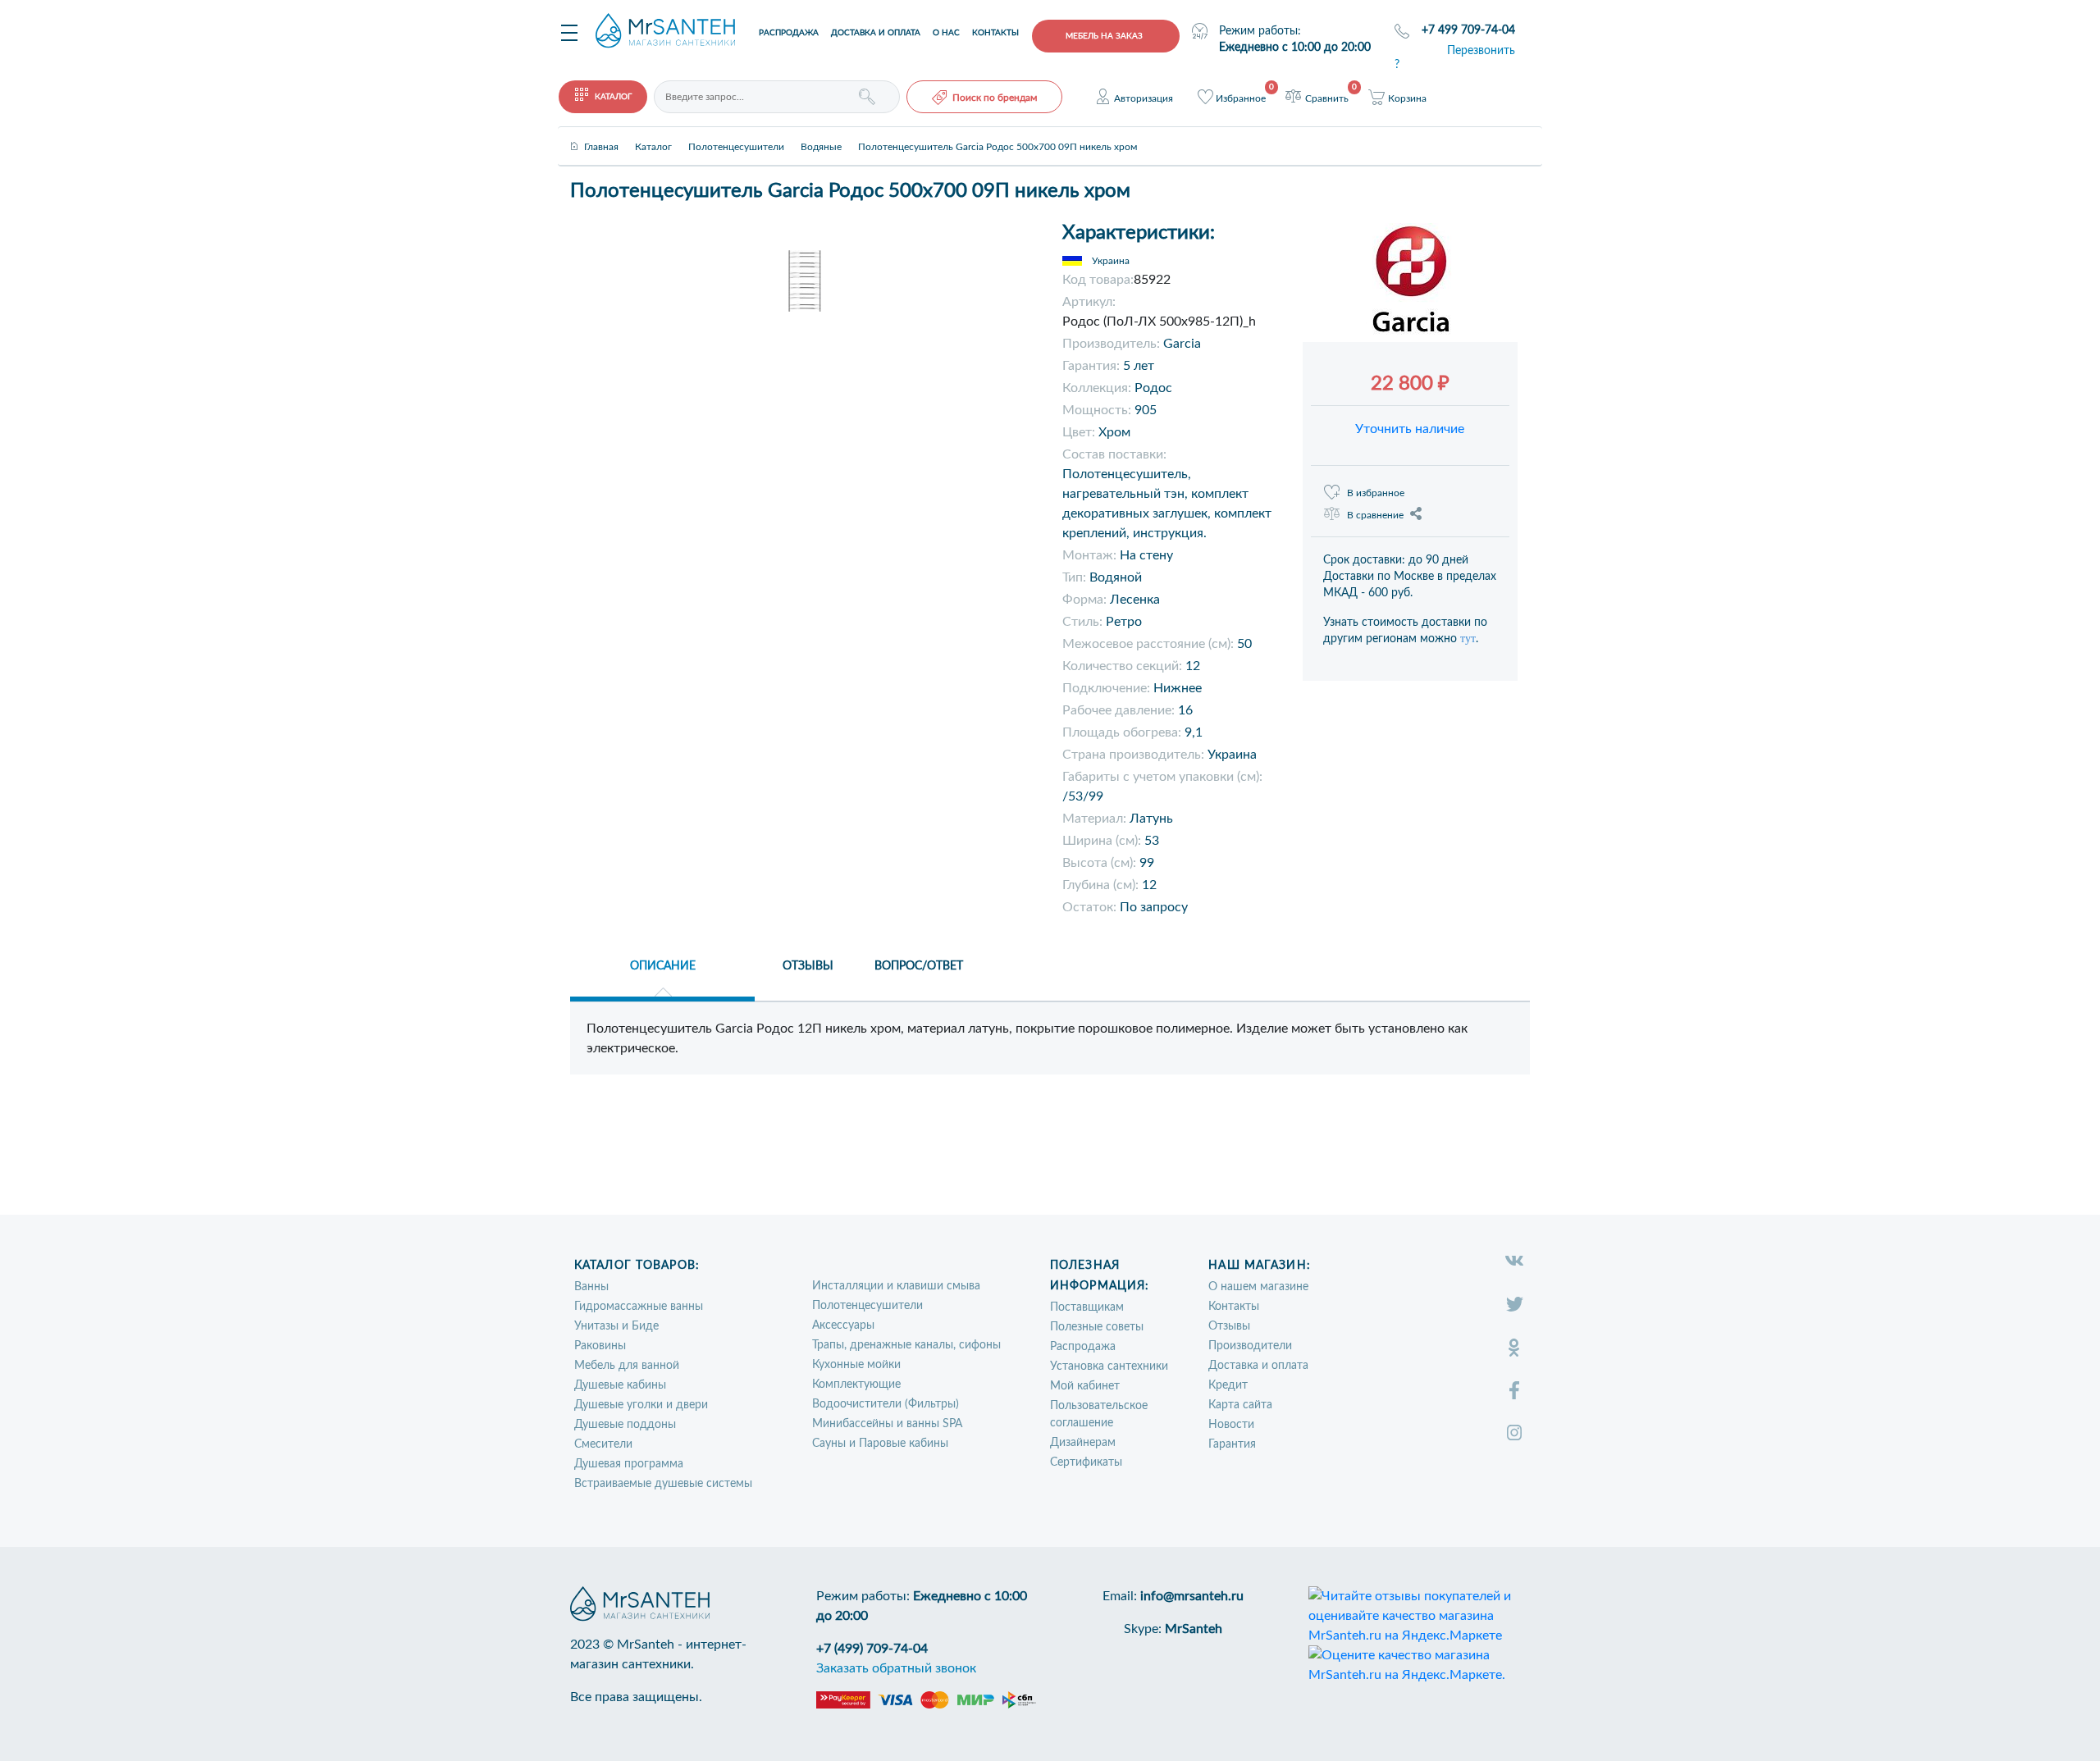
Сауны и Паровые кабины (880, 1444)
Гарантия (1232, 1444)
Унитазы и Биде (616, 1326)
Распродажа (789, 33)
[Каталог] (653, 133)
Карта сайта (1240, 1405)
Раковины (600, 1346)
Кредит (1228, 1385)
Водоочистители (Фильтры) (886, 1404)
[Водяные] (821, 133)
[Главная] (601, 133)
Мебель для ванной (627, 1366)
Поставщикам (1087, 1307)
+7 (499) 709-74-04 (872, 1649)
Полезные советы (1097, 1327)
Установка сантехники (1109, 1366)
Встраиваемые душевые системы (663, 1484)
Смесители (603, 1444)
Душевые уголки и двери (641, 1405)
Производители (1250, 1346)
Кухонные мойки (856, 1365)
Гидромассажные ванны (639, 1307)
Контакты (995, 33)
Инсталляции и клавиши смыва (896, 1286)
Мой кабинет (1085, 1386)
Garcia (1182, 344)
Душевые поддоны (625, 1425)
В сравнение (1375, 515)
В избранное (1376, 493)
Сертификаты (1086, 1462)
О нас (946, 33)
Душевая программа (629, 1464)
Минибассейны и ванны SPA (887, 1424)
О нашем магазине (1258, 1287)
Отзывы (1229, 1326)
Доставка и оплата (876, 33)
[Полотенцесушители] (736, 133)
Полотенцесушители (867, 1306)
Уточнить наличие (1410, 429)
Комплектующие (856, 1385)
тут (1468, 639)
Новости (1231, 1425)
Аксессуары (843, 1325)
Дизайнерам (1083, 1443)
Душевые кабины (620, 1385)
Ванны (591, 1287)
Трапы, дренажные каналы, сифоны (906, 1345)
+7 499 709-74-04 (1468, 30)
